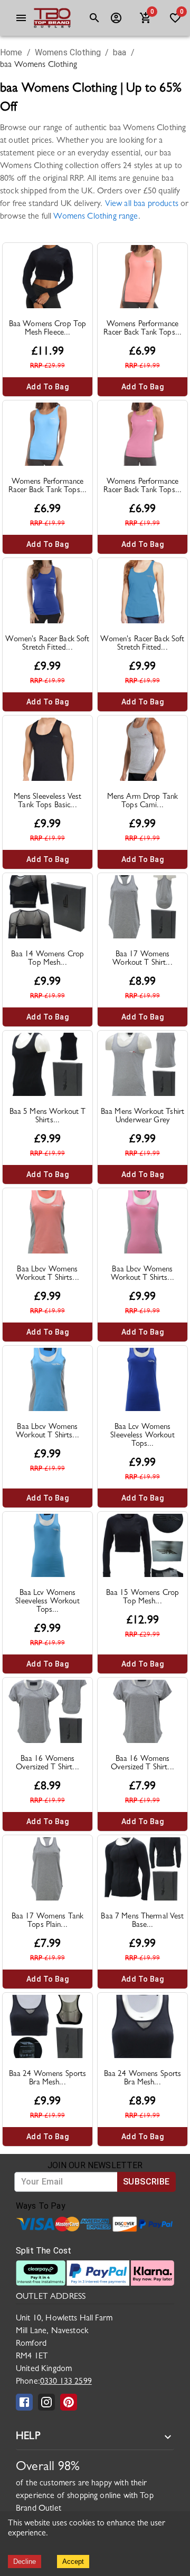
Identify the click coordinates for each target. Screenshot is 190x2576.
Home (11, 52)
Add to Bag (47, 387)
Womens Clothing (68, 52)
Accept (73, 2562)
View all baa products (142, 204)
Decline (25, 2562)
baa (120, 52)
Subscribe (146, 2182)
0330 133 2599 (66, 2382)
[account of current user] (21, 18)
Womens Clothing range (96, 217)
